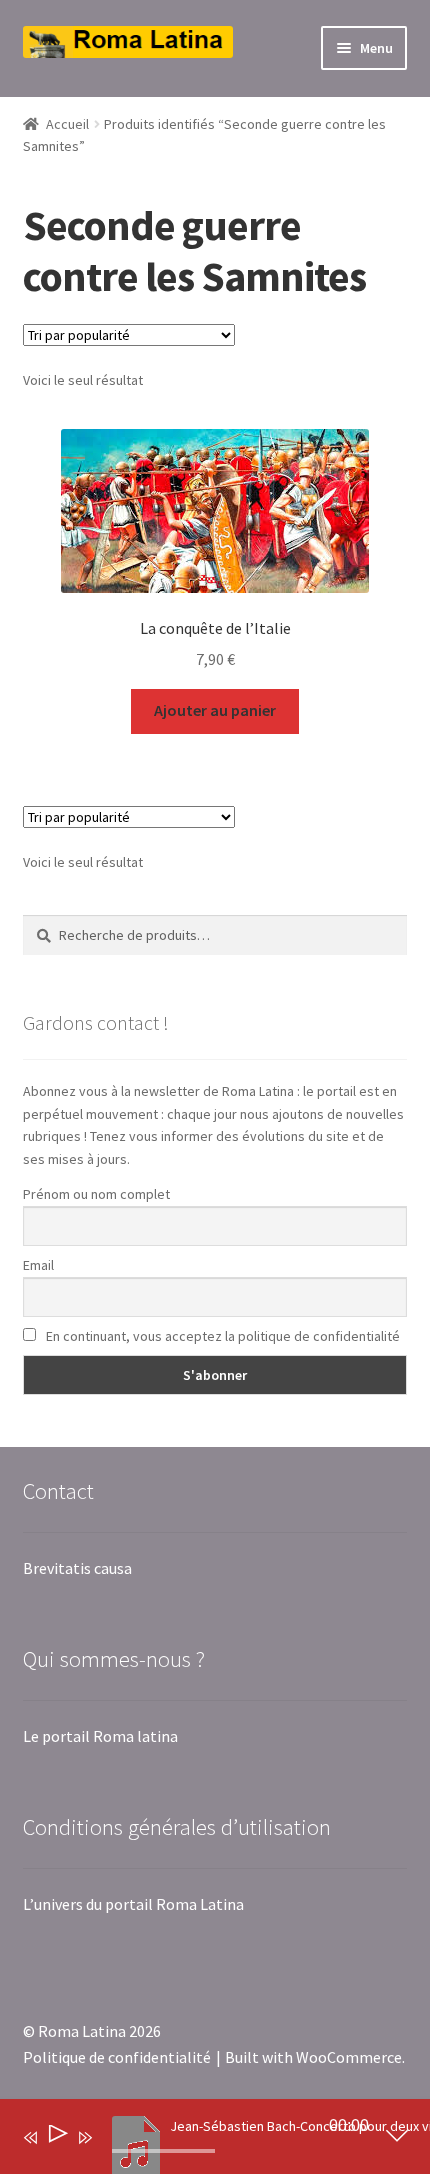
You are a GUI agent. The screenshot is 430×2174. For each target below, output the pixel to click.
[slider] (163, 2151)
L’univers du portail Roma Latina (133, 1904)
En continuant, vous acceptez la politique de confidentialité (221, 1336)
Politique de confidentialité (117, 2057)
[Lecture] (56, 2137)
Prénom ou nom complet (96, 1194)
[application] (200, 2141)
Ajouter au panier (215, 710)
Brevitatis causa (77, 1568)
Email (38, 1265)
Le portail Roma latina (100, 1736)
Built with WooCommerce (313, 2057)
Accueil (67, 124)
